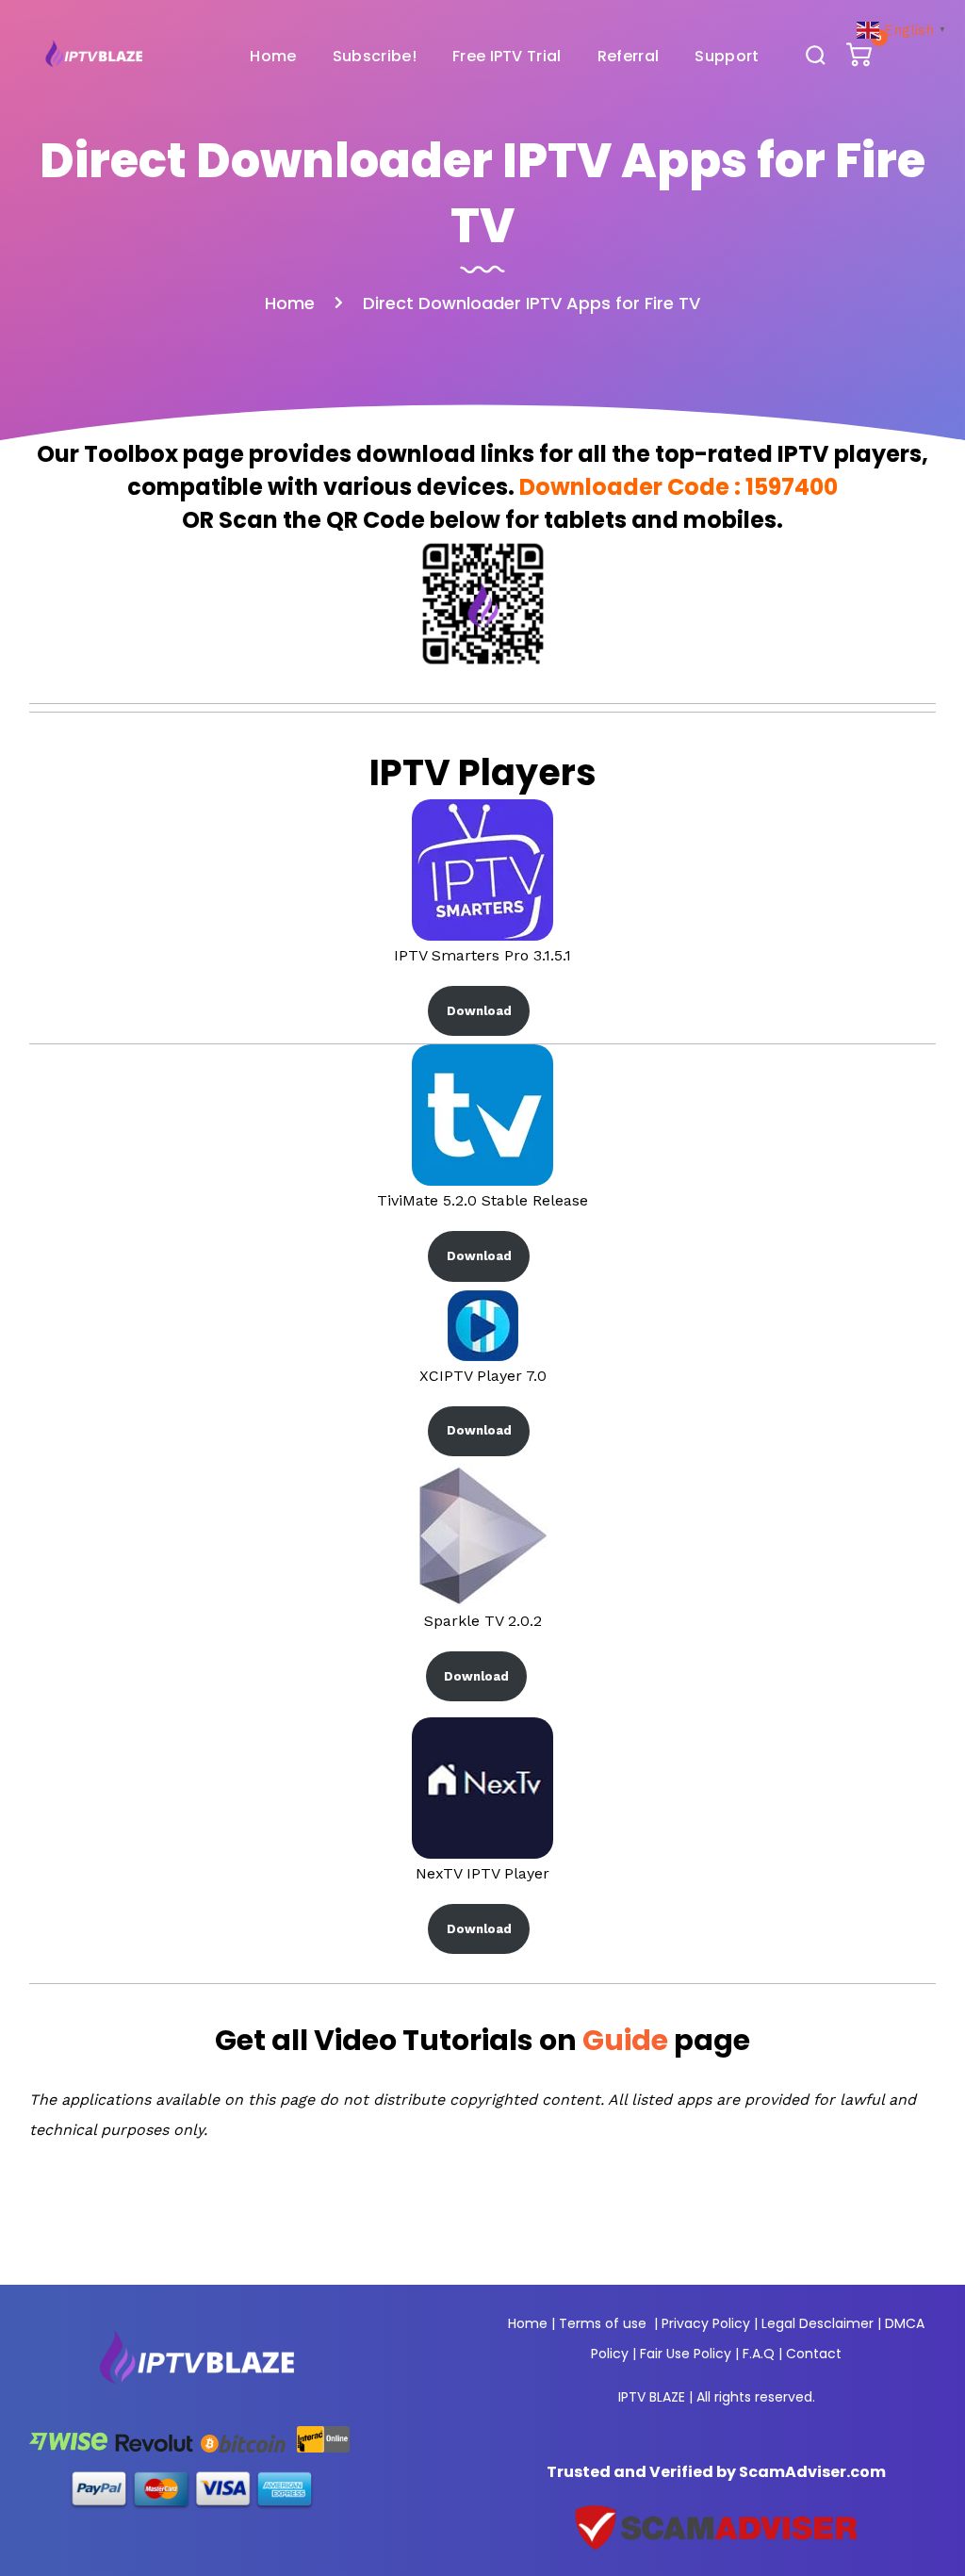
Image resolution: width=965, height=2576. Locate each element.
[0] (861, 59)
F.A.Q (759, 2354)
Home (273, 56)
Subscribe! (375, 56)
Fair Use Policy (686, 2354)
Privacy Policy (706, 2323)
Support (727, 56)
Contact (814, 2354)
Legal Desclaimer (818, 2323)
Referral (629, 56)
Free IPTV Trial (507, 56)
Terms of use (603, 2323)
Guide (625, 2040)
